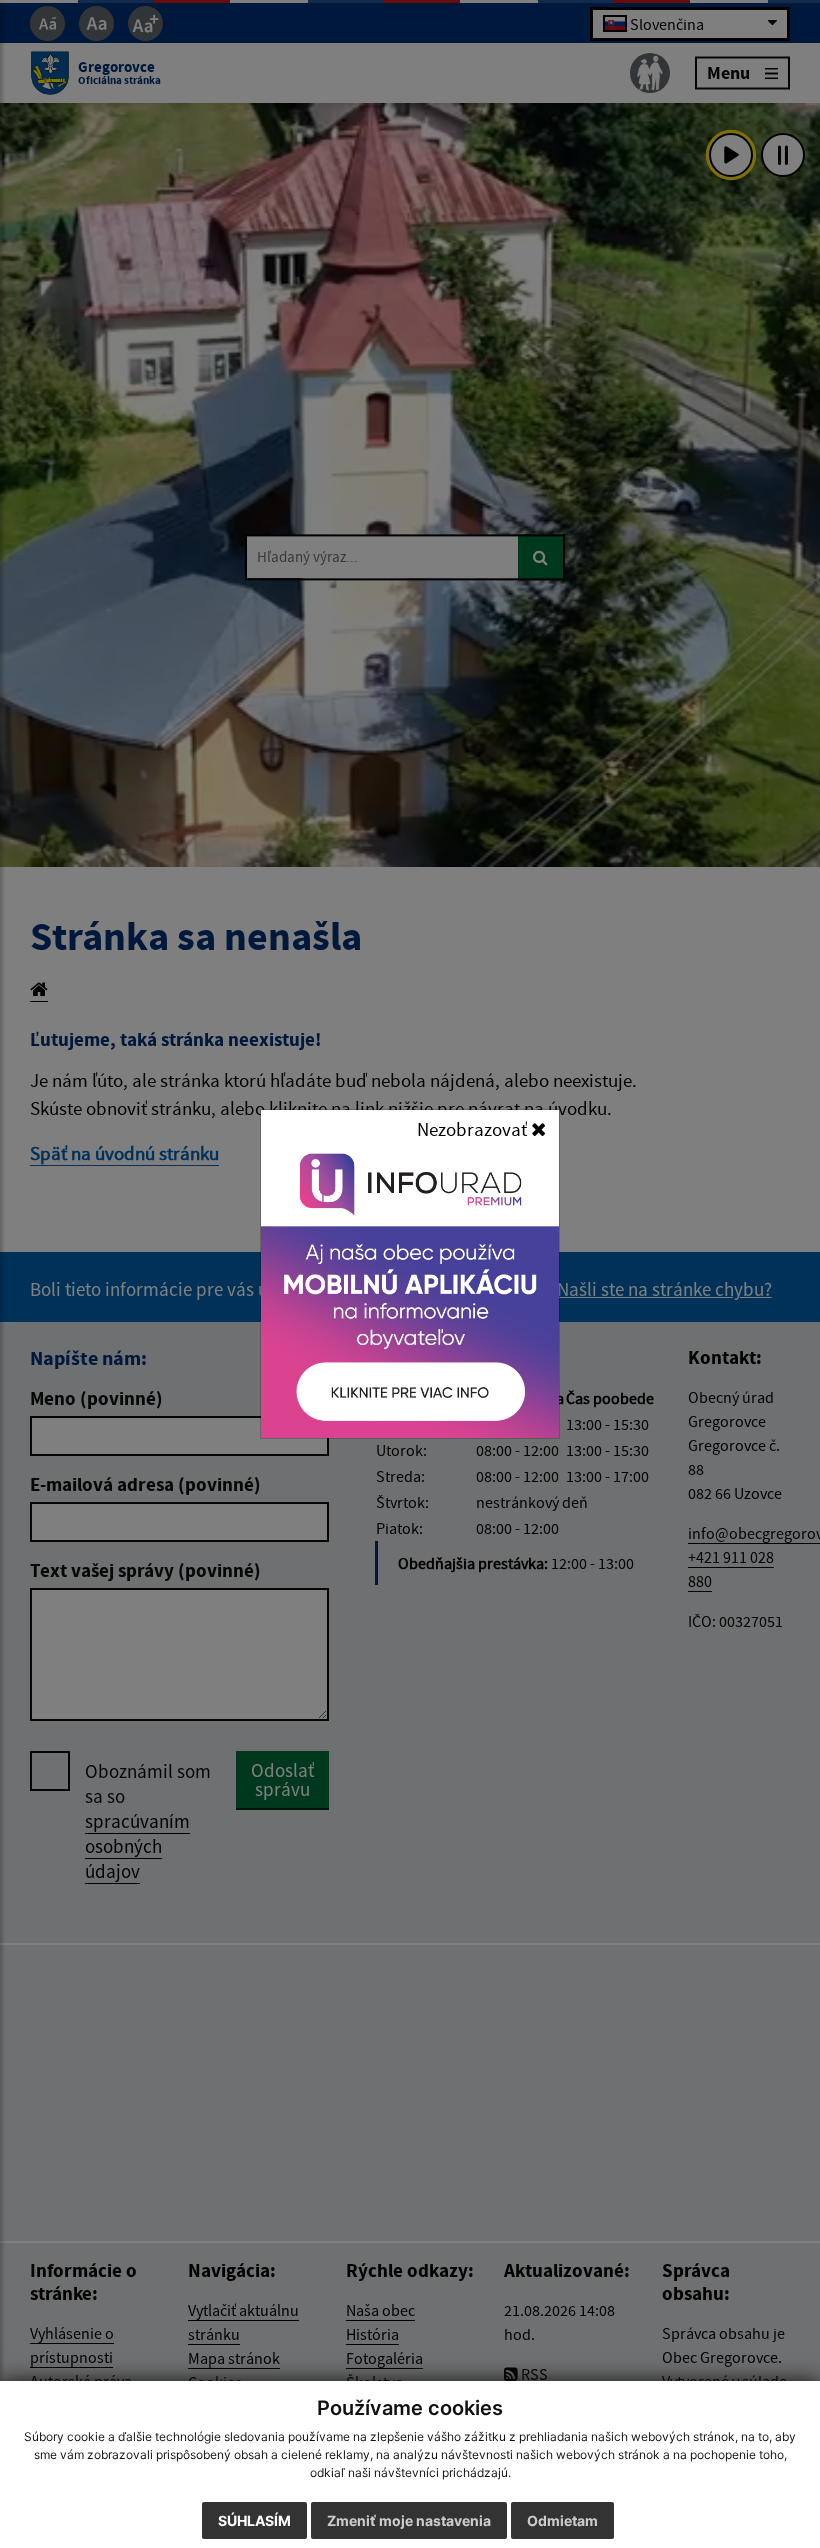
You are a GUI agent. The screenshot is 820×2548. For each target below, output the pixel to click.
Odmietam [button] (562, 2520)
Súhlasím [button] (254, 2520)
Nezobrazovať (474, 1129)
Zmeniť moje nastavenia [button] (409, 2520)
